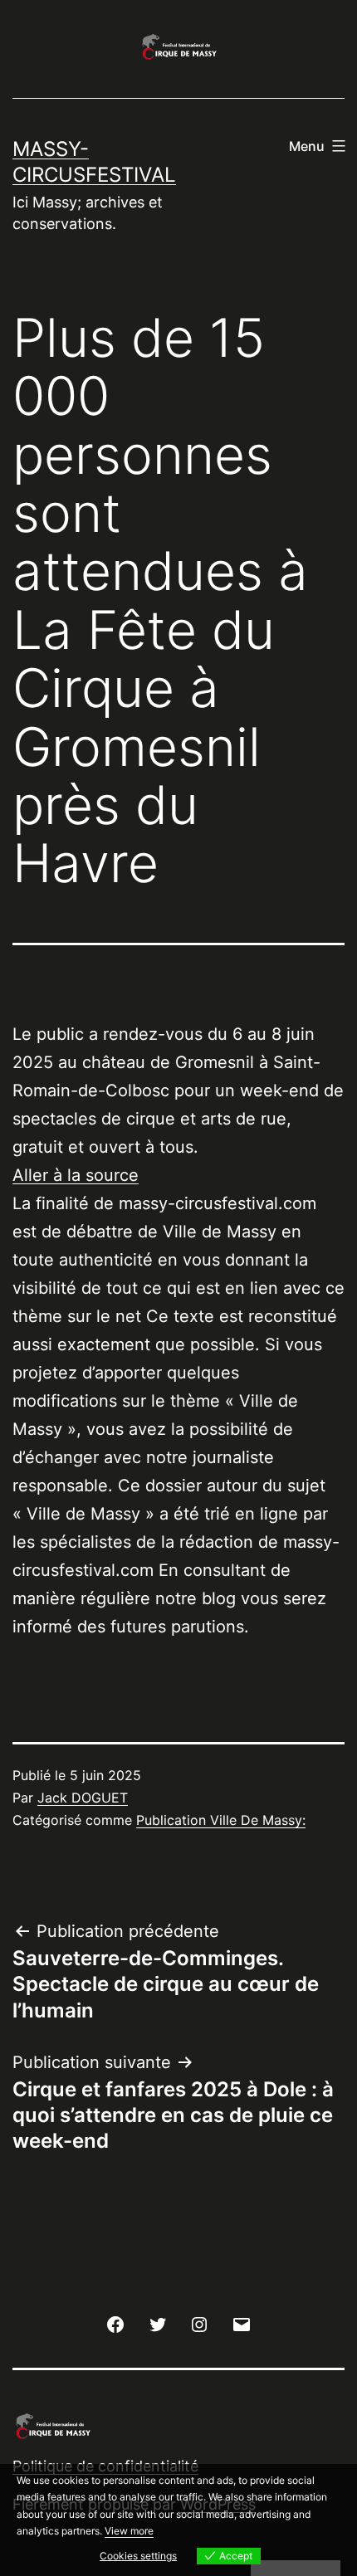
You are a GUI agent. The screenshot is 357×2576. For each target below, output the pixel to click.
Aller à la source (76, 1175)
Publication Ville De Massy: (221, 1820)
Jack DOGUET (83, 1798)
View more (129, 2531)
